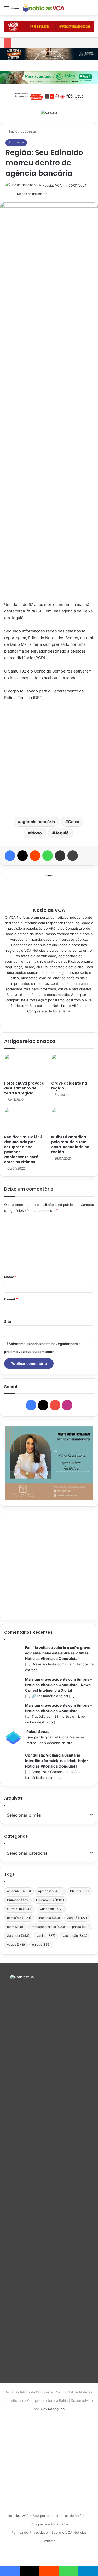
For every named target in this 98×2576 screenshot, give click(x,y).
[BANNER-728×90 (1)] (49, 96)
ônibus (41, 1945)
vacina (46, 1936)
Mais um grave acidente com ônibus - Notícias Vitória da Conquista (59, 1708)
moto (15, 1927)
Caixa (74, 822)
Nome (10, 1277)
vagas (16, 1945)
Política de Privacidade (30, 2532)
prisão (81, 1927)
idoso (36, 833)
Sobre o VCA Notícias (69, 2532)
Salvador (18, 1936)
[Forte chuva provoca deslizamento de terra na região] (26, 1066)
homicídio (19, 1918)
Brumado (18, 1900)
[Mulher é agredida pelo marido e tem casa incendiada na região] (73, 1120)
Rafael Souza (38, 1731)
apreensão (50, 1891)
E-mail (11, 1299)
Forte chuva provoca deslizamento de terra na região (24, 1088)
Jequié (62, 833)
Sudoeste (28, 131)
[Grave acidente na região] (73, 1066)
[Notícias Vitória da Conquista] (44, 8)
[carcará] (49, 112)
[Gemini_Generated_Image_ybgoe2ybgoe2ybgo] (49, 77)
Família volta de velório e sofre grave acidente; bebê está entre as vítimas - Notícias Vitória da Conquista (58, 1653)
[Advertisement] (49, 758)
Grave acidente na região (69, 1086)
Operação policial (48, 1927)
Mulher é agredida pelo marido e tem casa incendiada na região (70, 1144)
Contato (49, 2541)
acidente (19, 1891)
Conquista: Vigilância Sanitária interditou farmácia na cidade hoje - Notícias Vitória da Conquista (57, 1761)
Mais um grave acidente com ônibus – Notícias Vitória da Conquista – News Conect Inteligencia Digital (59, 1685)
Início (13, 131)
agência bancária (38, 822)
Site (8, 1321)
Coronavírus (50, 1900)
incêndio (49, 1918)
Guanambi (51, 1909)
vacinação (75, 1936)
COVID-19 (20, 1909)
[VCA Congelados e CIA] (49, 26)
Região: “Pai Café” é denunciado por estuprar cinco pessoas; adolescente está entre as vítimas (23, 1149)
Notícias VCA (52, 185)
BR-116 (80, 1891)
